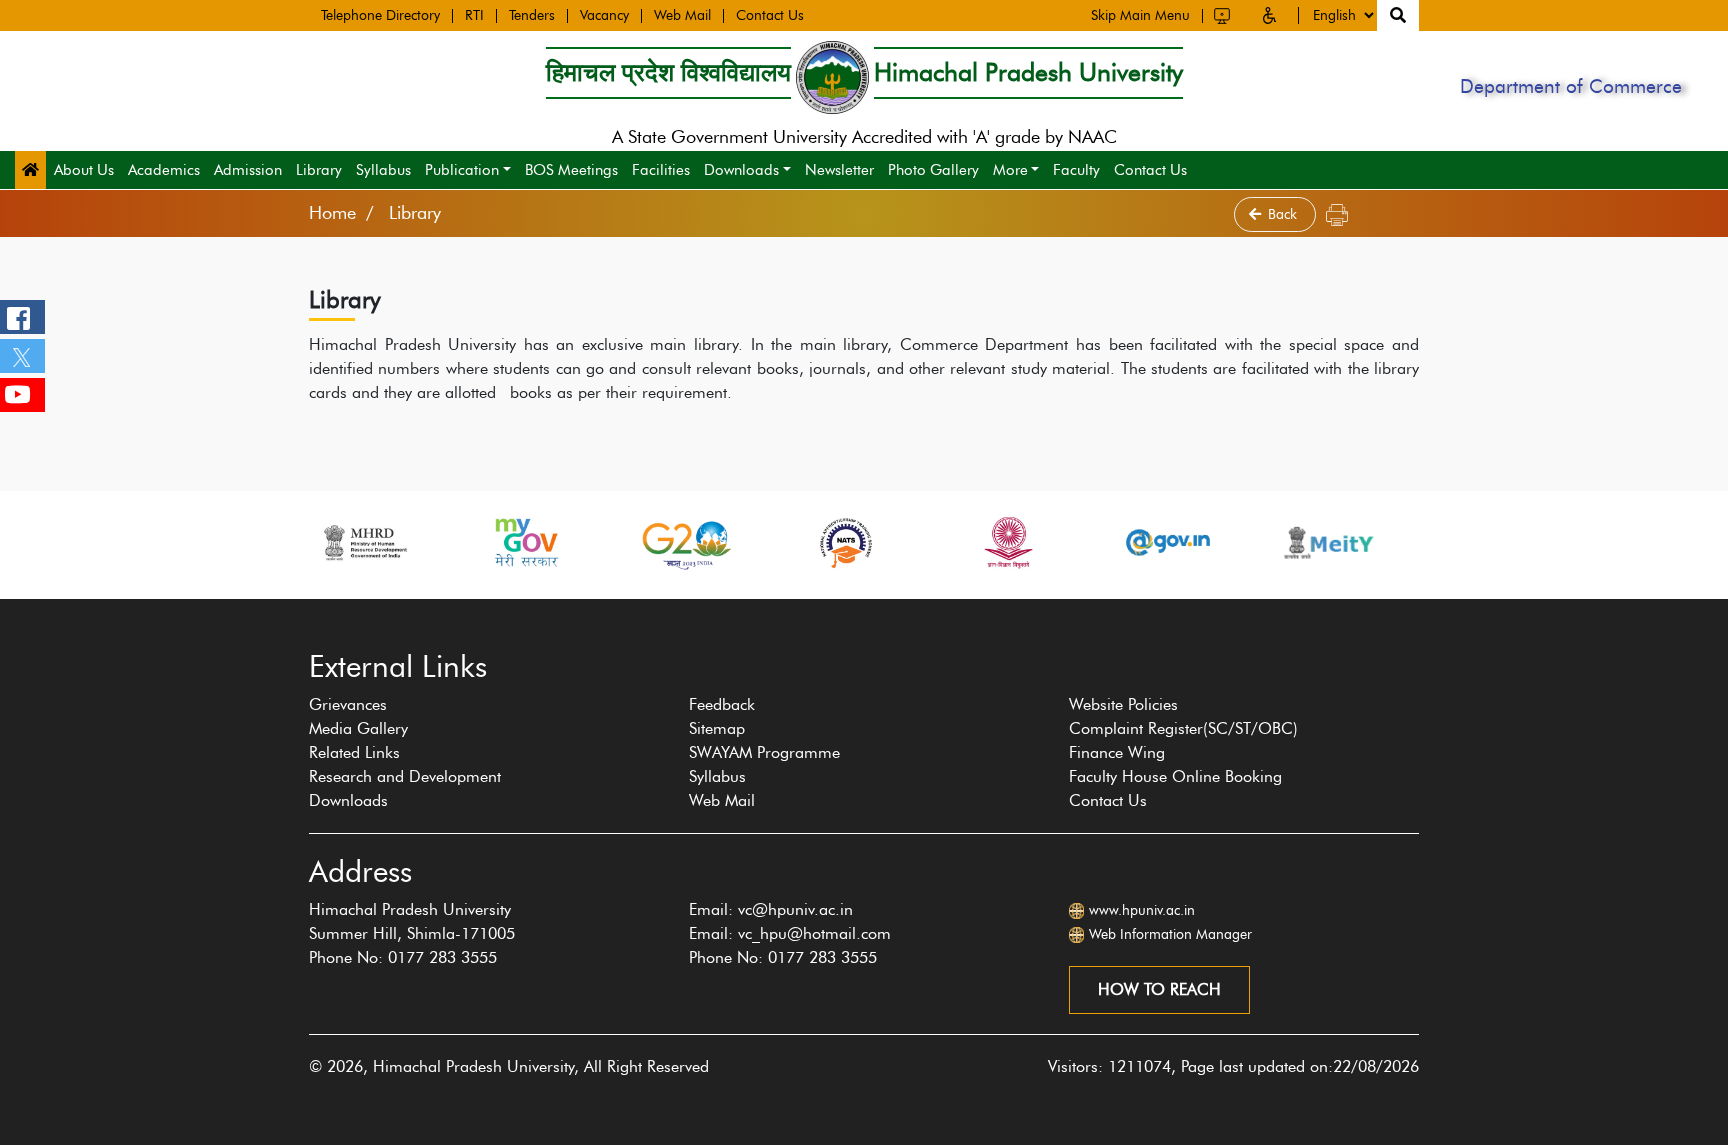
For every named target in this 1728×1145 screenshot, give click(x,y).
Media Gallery (358, 728)
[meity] (1329, 542)
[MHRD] (364, 542)
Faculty (1076, 170)
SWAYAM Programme (764, 752)
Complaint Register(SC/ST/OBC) (1183, 728)
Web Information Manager (1170, 934)
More (1010, 170)
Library (319, 170)
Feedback (722, 704)
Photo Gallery (933, 170)
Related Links (354, 752)
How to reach (1159, 989)
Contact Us (770, 16)
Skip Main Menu (1140, 16)
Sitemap (717, 728)
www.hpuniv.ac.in (1142, 910)
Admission (248, 170)
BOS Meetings (571, 170)
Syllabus (383, 170)
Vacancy (604, 16)
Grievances (348, 704)
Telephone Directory (380, 16)
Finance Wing (1117, 752)
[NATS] (846, 542)
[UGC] (1007, 542)
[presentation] (298, 609)
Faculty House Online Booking (1175, 776)
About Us (84, 170)
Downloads (741, 170)
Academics (164, 170)
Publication (462, 170)
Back (1284, 214)
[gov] (1168, 542)
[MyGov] (525, 542)
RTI (474, 16)
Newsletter (839, 170)
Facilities (661, 170)
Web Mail (682, 16)
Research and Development (405, 776)
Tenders (532, 16)
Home (332, 213)
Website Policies (1123, 704)
